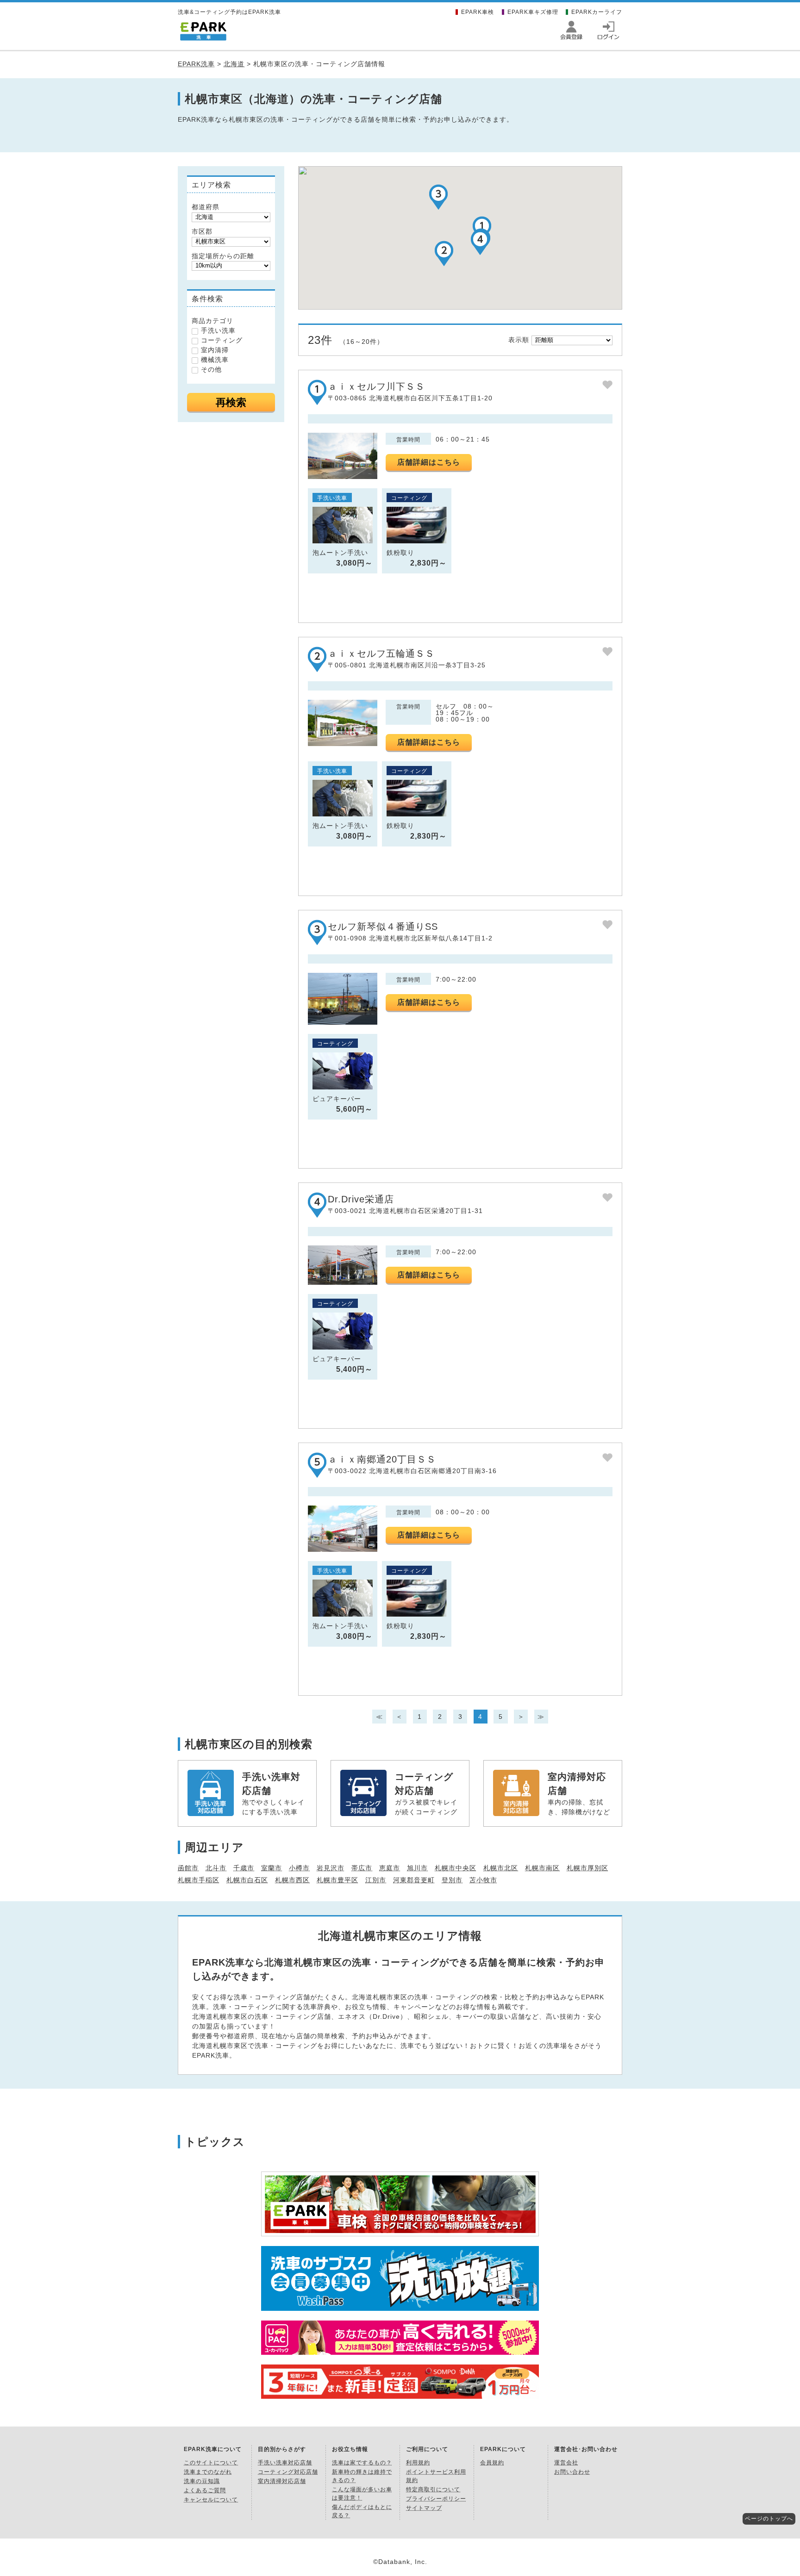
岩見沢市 (331, 1868)
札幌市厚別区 (587, 1868)
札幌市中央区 (456, 1868)
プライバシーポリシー (436, 2499)
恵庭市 (390, 1868)
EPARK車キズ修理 (533, 12)
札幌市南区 (542, 1868)
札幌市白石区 (247, 1880)
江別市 (376, 1880)
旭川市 (417, 1868)
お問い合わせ (572, 2472)
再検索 (231, 402)
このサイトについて (211, 2463)
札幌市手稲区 (199, 1880)
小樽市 (299, 1868)
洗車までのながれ (208, 2472)
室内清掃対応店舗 (282, 2481)
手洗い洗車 (218, 330)
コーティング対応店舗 (288, 2472)
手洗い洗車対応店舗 (285, 2463)
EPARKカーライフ (597, 12)
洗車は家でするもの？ (362, 2463)
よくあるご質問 (205, 2490)
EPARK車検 (478, 12)
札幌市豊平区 (337, 1880)
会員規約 (492, 2463)
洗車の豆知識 (202, 2481)
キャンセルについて (211, 2500)
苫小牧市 (483, 1880)
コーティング (222, 340)
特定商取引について (433, 2489)
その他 (211, 369)
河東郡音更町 (414, 1880)
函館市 (188, 1868)
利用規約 (418, 2463)
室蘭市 (272, 1868)
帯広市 (362, 1868)
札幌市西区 (292, 1880)
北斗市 (216, 1868)
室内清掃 (215, 350)
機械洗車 (215, 360)
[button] (444, 253)
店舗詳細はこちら (429, 462)
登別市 (452, 1880)
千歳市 (244, 1868)
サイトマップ (424, 2508)
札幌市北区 (501, 1868)
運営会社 (566, 2463)
